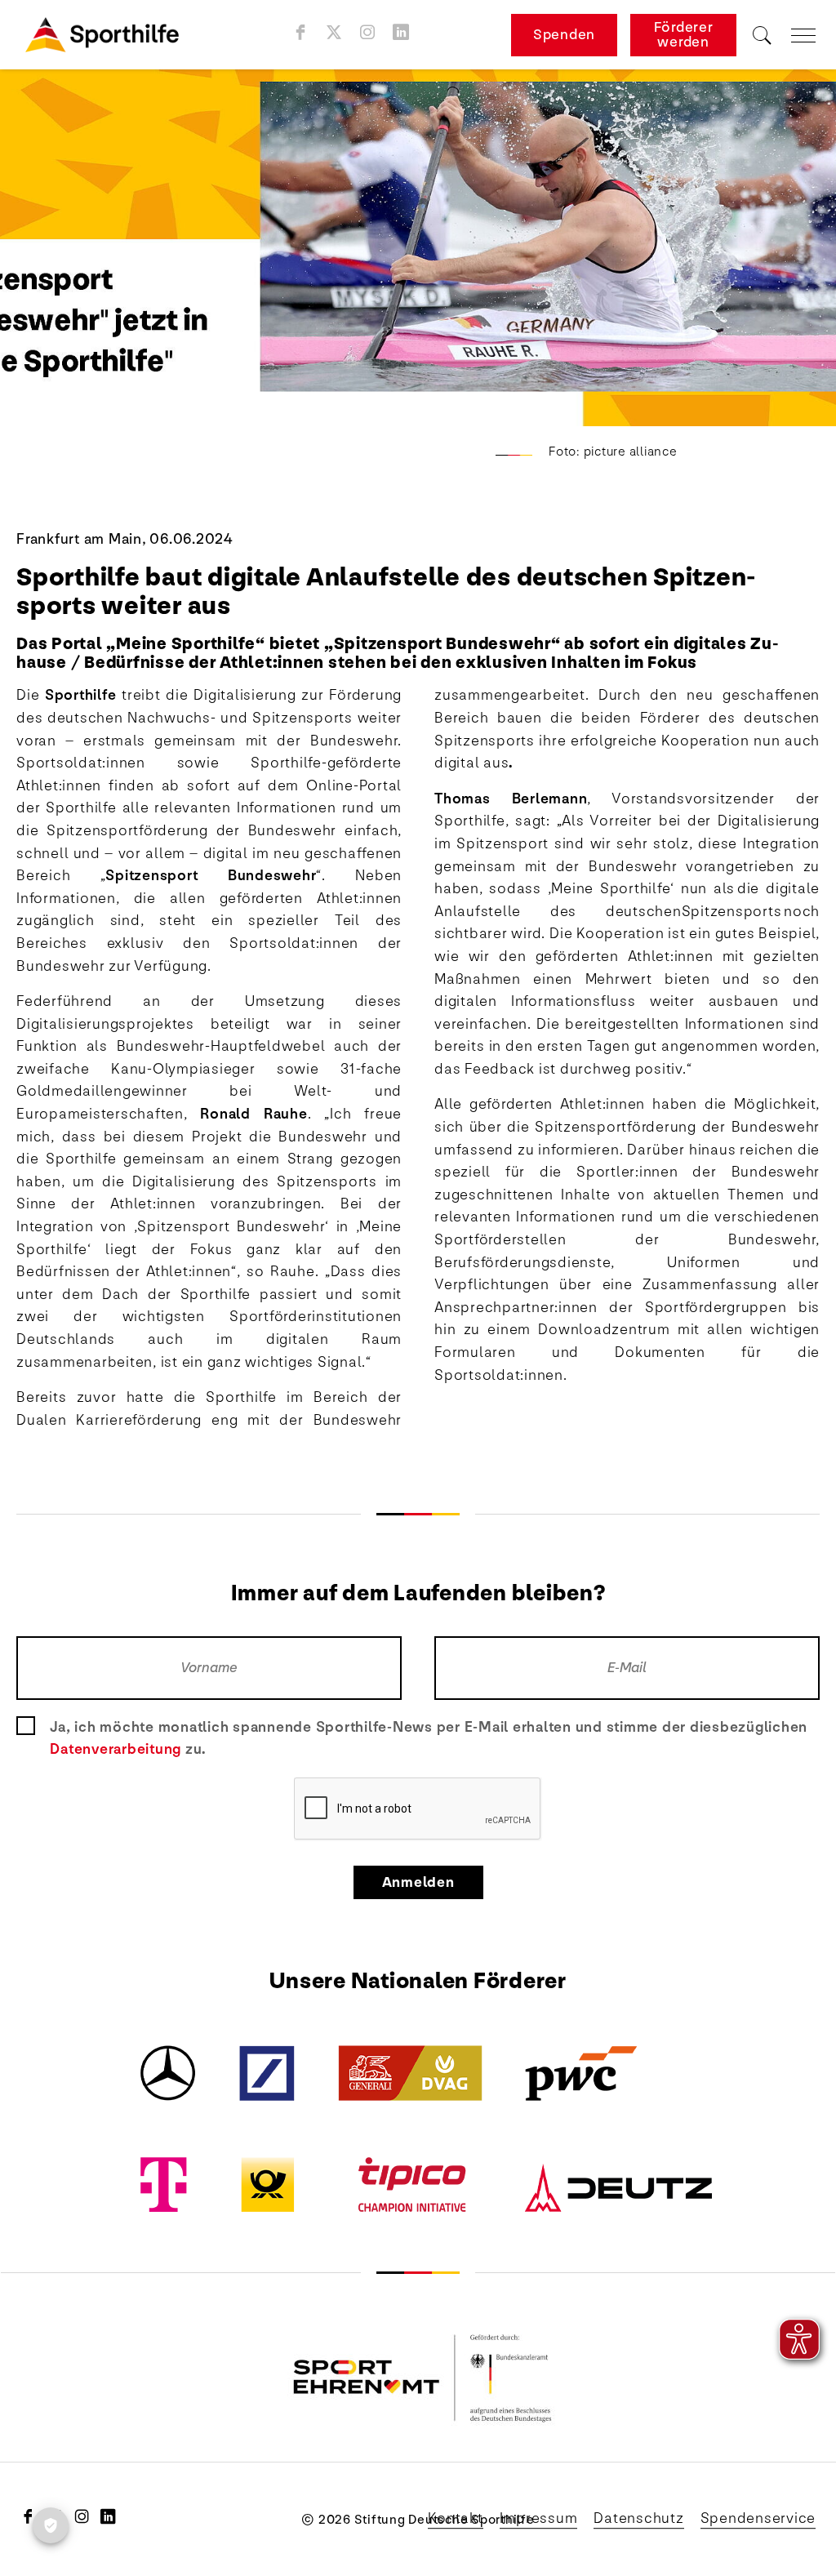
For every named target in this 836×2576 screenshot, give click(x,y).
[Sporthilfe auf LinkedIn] (401, 32)
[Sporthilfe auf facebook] (301, 32)
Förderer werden (684, 35)
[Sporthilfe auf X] (334, 32)
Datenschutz (638, 2518)
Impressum (539, 2518)
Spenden (564, 35)
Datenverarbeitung (116, 1749)
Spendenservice (758, 2518)
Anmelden (418, 1882)
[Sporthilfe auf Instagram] (368, 32)
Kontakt (455, 2518)
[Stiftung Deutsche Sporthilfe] (102, 35)
